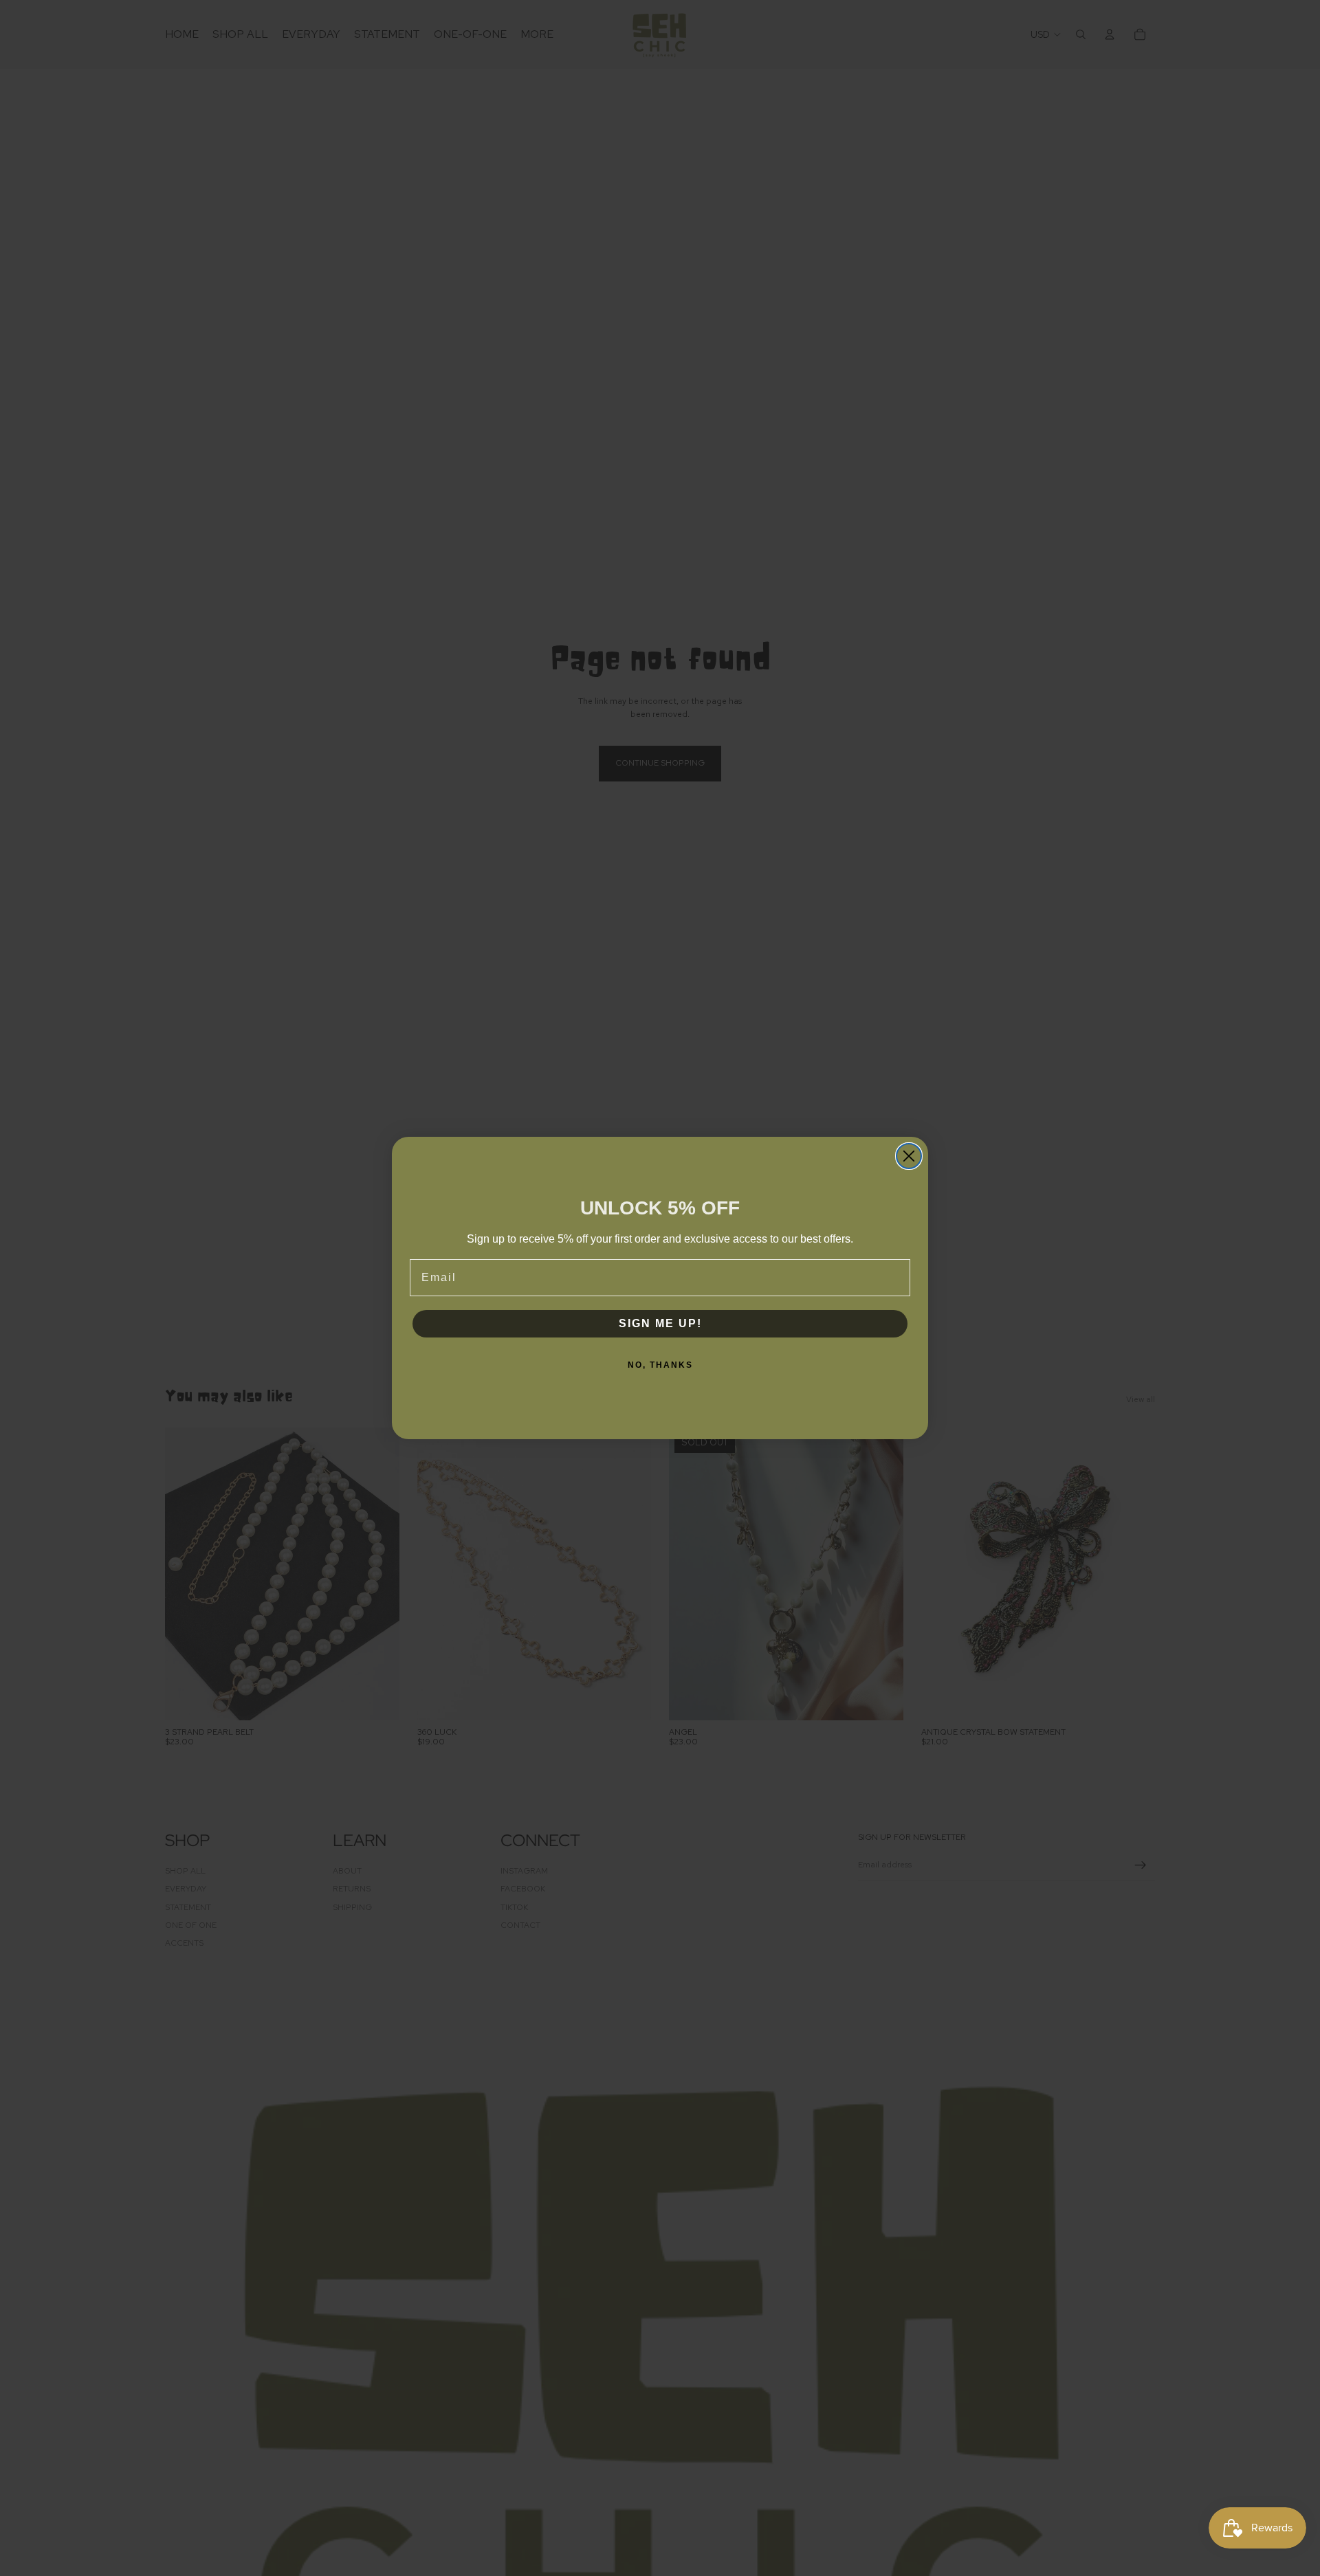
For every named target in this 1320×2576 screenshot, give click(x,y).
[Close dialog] (909, 1156)
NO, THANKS (660, 1365)
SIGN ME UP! (660, 1323)
